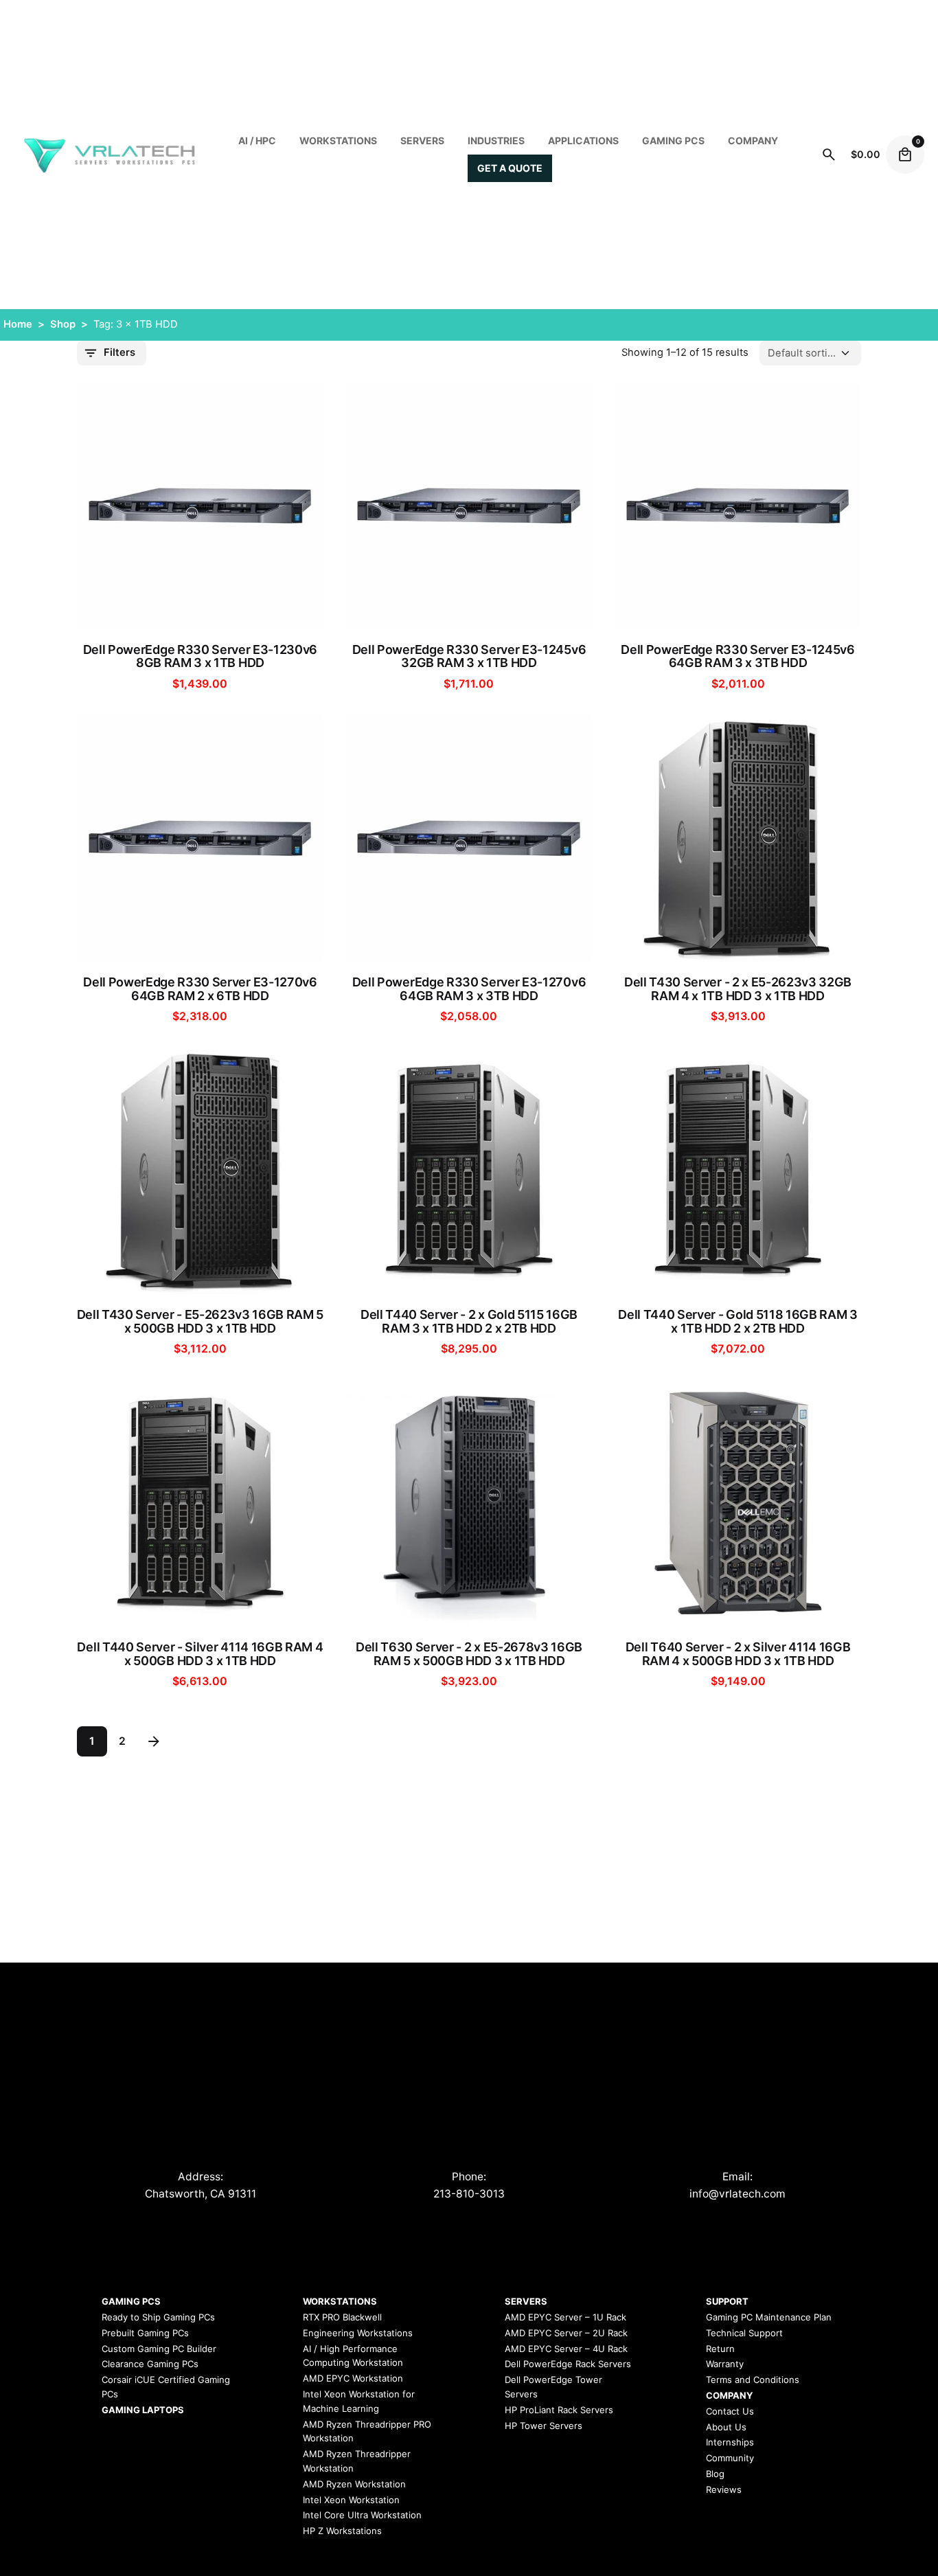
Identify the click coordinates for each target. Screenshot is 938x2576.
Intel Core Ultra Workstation (362, 2515)
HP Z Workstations (342, 2531)
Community (730, 2458)
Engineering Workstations (358, 2333)
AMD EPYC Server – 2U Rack (566, 2333)
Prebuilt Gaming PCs (145, 2333)
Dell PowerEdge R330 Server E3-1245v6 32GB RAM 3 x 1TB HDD (469, 657)
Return (720, 2349)
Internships (730, 2442)
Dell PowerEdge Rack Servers (568, 2364)
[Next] (154, 1741)
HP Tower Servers (544, 2426)
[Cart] (905, 155)
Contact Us (730, 2411)
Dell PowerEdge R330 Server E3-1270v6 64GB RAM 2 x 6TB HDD (200, 989)
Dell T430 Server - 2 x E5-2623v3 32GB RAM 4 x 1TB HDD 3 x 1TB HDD (738, 989)
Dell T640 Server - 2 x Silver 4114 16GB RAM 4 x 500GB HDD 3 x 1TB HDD (738, 1654)
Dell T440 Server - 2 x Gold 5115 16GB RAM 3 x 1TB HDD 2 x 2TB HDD (469, 1322)
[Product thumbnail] (201, 506)
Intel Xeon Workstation (351, 2500)
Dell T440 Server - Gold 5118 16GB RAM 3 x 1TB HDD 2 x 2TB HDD (738, 1322)
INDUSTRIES (496, 140)
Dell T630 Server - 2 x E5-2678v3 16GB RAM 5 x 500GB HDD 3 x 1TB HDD (469, 1654)
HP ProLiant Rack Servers (559, 2410)
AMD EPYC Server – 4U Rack (566, 2349)
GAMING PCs (673, 140)
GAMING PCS (131, 2301)
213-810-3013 (469, 2194)
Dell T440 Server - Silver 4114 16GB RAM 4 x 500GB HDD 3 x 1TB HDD (200, 1654)
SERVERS (422, 140)
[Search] (829, 155)
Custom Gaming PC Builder (159, 2349)
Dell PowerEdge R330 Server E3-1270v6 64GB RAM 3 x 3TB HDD (469, 989)
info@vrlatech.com (737, 2194)
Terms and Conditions (753, 2380)
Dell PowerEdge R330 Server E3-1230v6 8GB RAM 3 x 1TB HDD (200, 657)
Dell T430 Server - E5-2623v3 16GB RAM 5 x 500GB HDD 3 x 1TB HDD (201, 1322)
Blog (715, 2474)
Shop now (200, 605)
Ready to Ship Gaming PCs (158, 2317)
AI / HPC (257, 140)
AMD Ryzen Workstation (354, 2484)
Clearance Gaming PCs (150, 2364)
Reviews (724, 2489)
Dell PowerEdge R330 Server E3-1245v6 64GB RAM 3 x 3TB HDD (737, 657)
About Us (726, 2427)
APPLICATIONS (583, 140)
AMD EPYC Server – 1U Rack (565, 2317)
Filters (119, 352)
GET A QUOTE (510, 168)
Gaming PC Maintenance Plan (769, 2317)
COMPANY (753, 140)
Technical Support (744, 2333)
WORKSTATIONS (338, 140)
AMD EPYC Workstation (353, 2378)
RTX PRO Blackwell (342, 2317)
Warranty (725, 2364)
